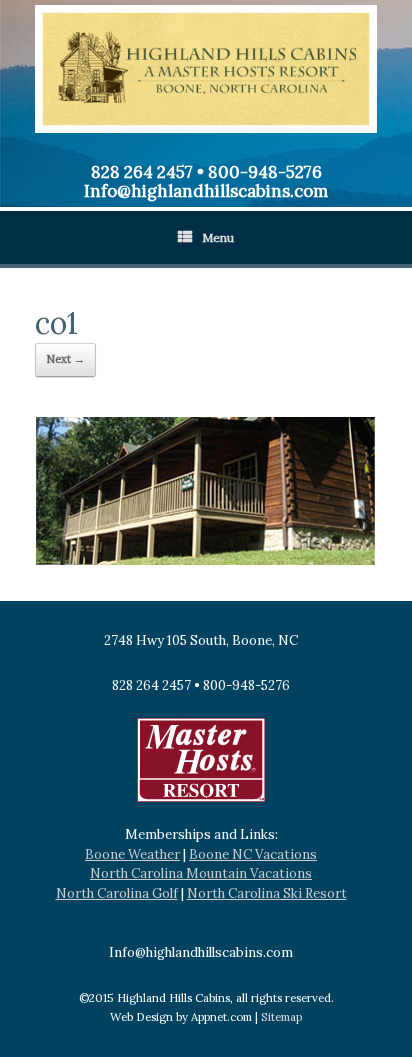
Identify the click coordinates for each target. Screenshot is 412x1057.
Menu (218, 237)
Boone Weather (132, 854)
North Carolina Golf (117, 893)
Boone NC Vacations (253, 854)
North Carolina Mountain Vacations (201, 873)
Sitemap (281, 1016)
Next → (65, 359)
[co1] (205, 560)
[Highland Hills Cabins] (206, 69)
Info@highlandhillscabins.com (206, 191)
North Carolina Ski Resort (267, 893)
